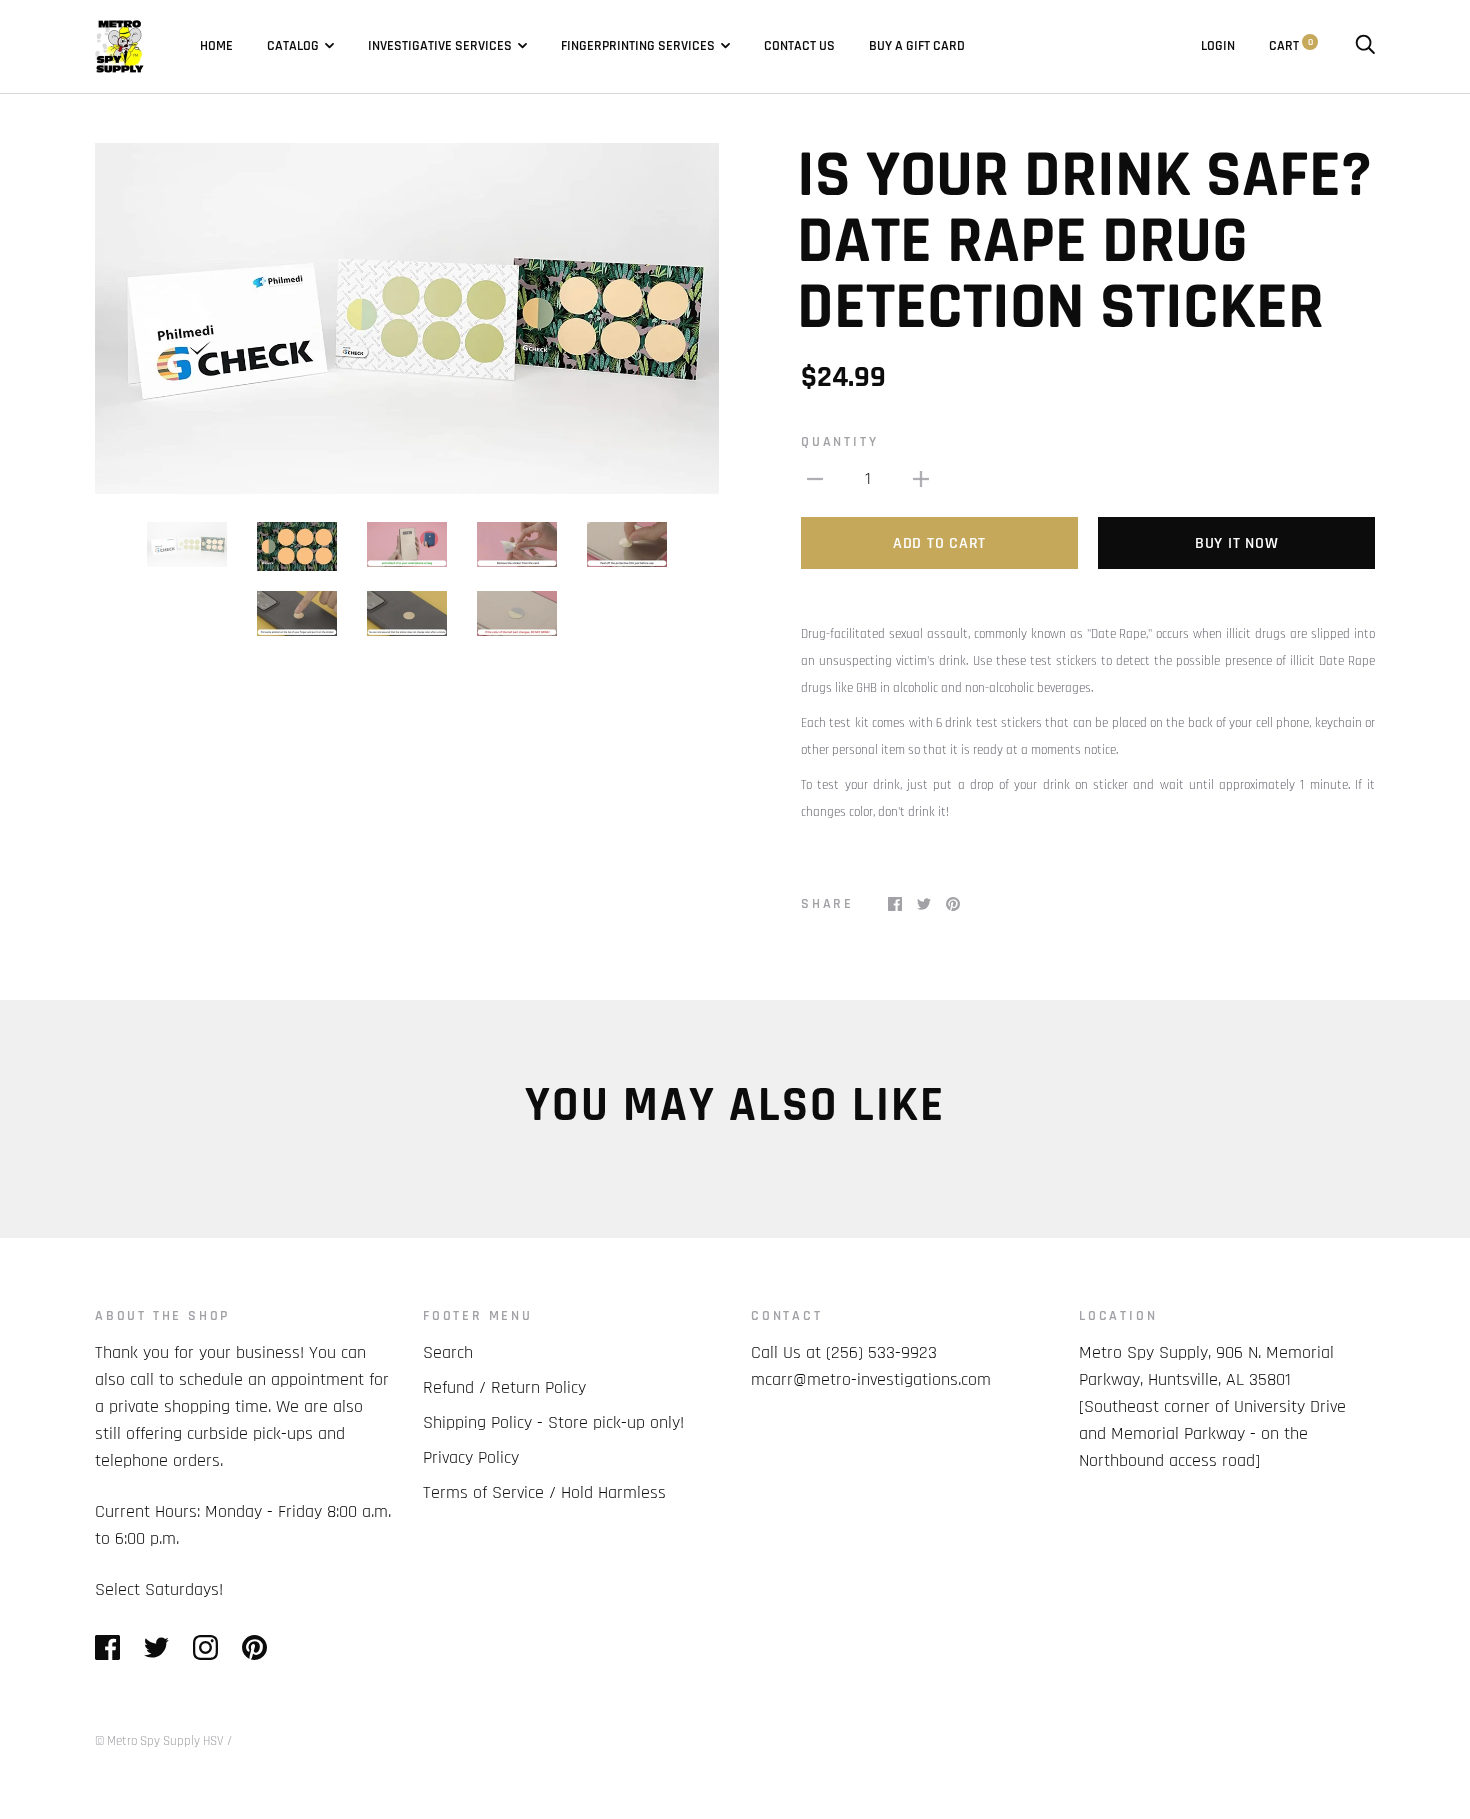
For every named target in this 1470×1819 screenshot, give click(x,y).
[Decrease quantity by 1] (815, 478)
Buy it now (1237, 543)
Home (216, 46)
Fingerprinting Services (638, 46)
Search (448, 1352)
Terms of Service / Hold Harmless (544, 1492)
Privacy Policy (471, 1457)
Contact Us (799, 46)
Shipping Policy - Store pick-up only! (553, 1422)
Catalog (293, 46)
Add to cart (939, 543)
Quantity (839, 442)
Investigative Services (440, 46)
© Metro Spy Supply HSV (159, 1741)
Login (1218, 46)
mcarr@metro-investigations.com (871, 1379)
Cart (1291, 46)
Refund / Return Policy (504, 1387)
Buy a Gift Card (917, 46)
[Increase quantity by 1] (921, 478)
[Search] (1365, 46)
